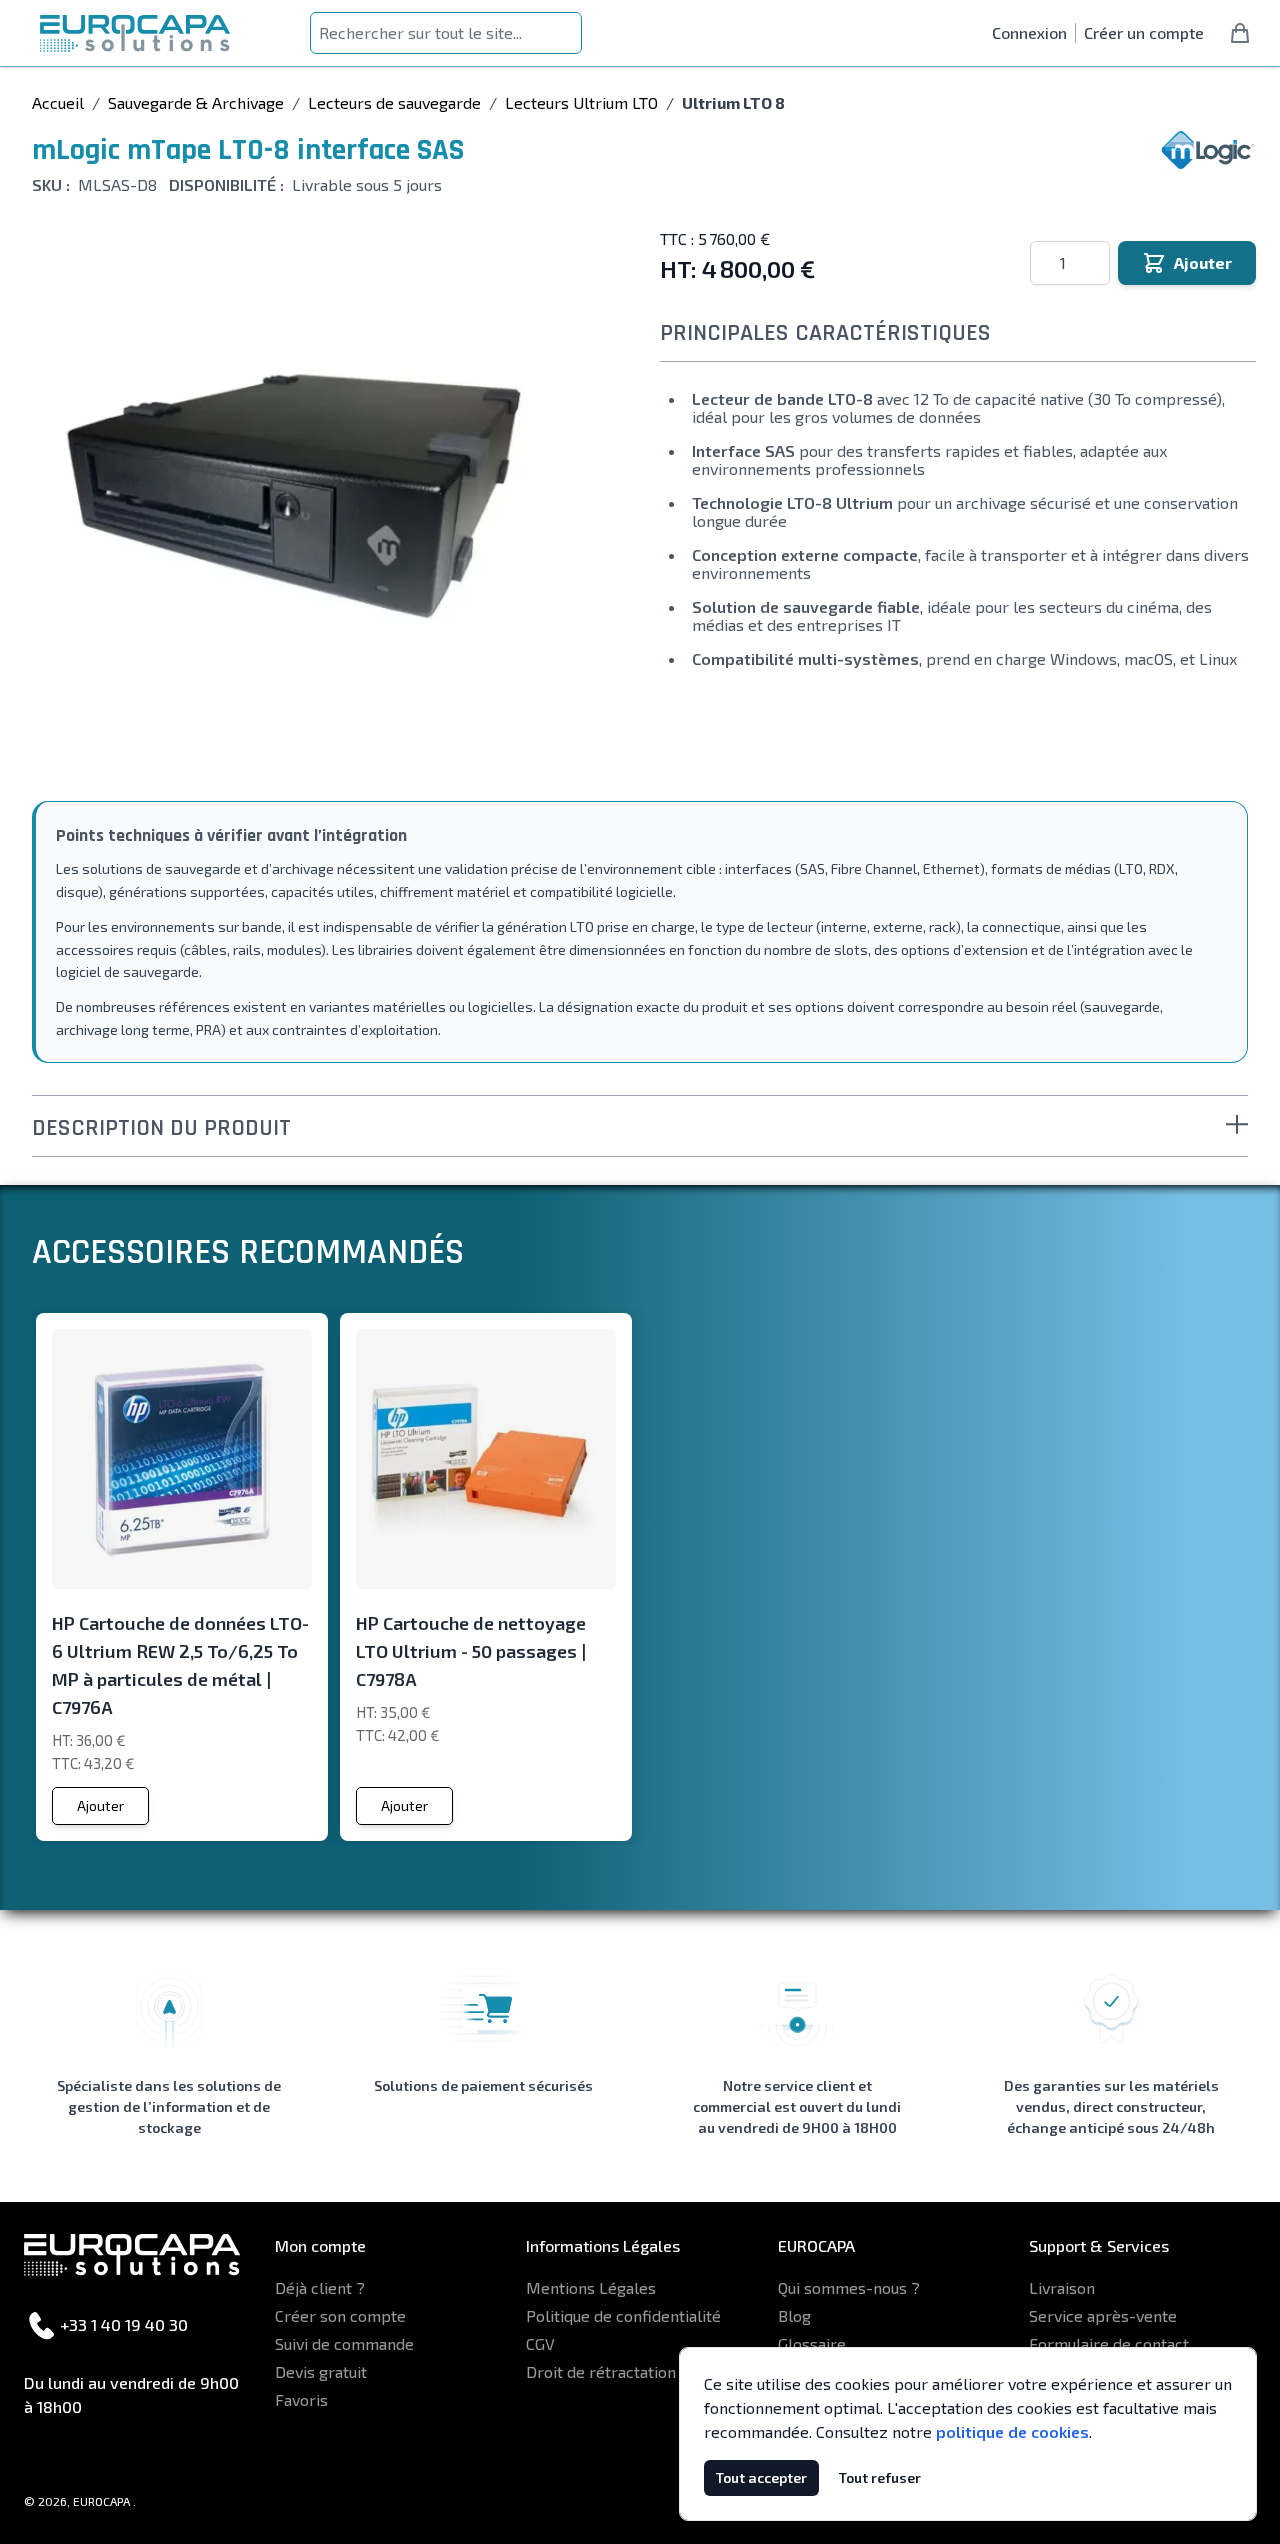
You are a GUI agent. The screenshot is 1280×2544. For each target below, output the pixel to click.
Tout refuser (880, 2477)
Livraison (1062, 2287)
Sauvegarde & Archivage (196, 102)
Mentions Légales (591, 2287)
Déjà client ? (320, 2287)
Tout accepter (761, 2477)
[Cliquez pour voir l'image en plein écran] (314, 495)
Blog (794, 2315)
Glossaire (812, 2343)
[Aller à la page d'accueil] (135, 33)
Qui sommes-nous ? (849, 2287)
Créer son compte (340, 2315)
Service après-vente (1103, 2315)
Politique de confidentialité (623, 2315)
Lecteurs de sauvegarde (394, 102)
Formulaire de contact (1109, 2343)
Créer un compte (1144, 32)
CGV (540, 2343)
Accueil (58, 102)
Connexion (1029, 32)
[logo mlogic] (1208, 150)
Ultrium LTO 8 (733, 102)
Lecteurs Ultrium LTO (581, 102)
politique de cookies (1012, 2431)
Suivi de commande (344, 2343)
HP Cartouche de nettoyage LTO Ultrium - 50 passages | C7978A (471, 1651)
